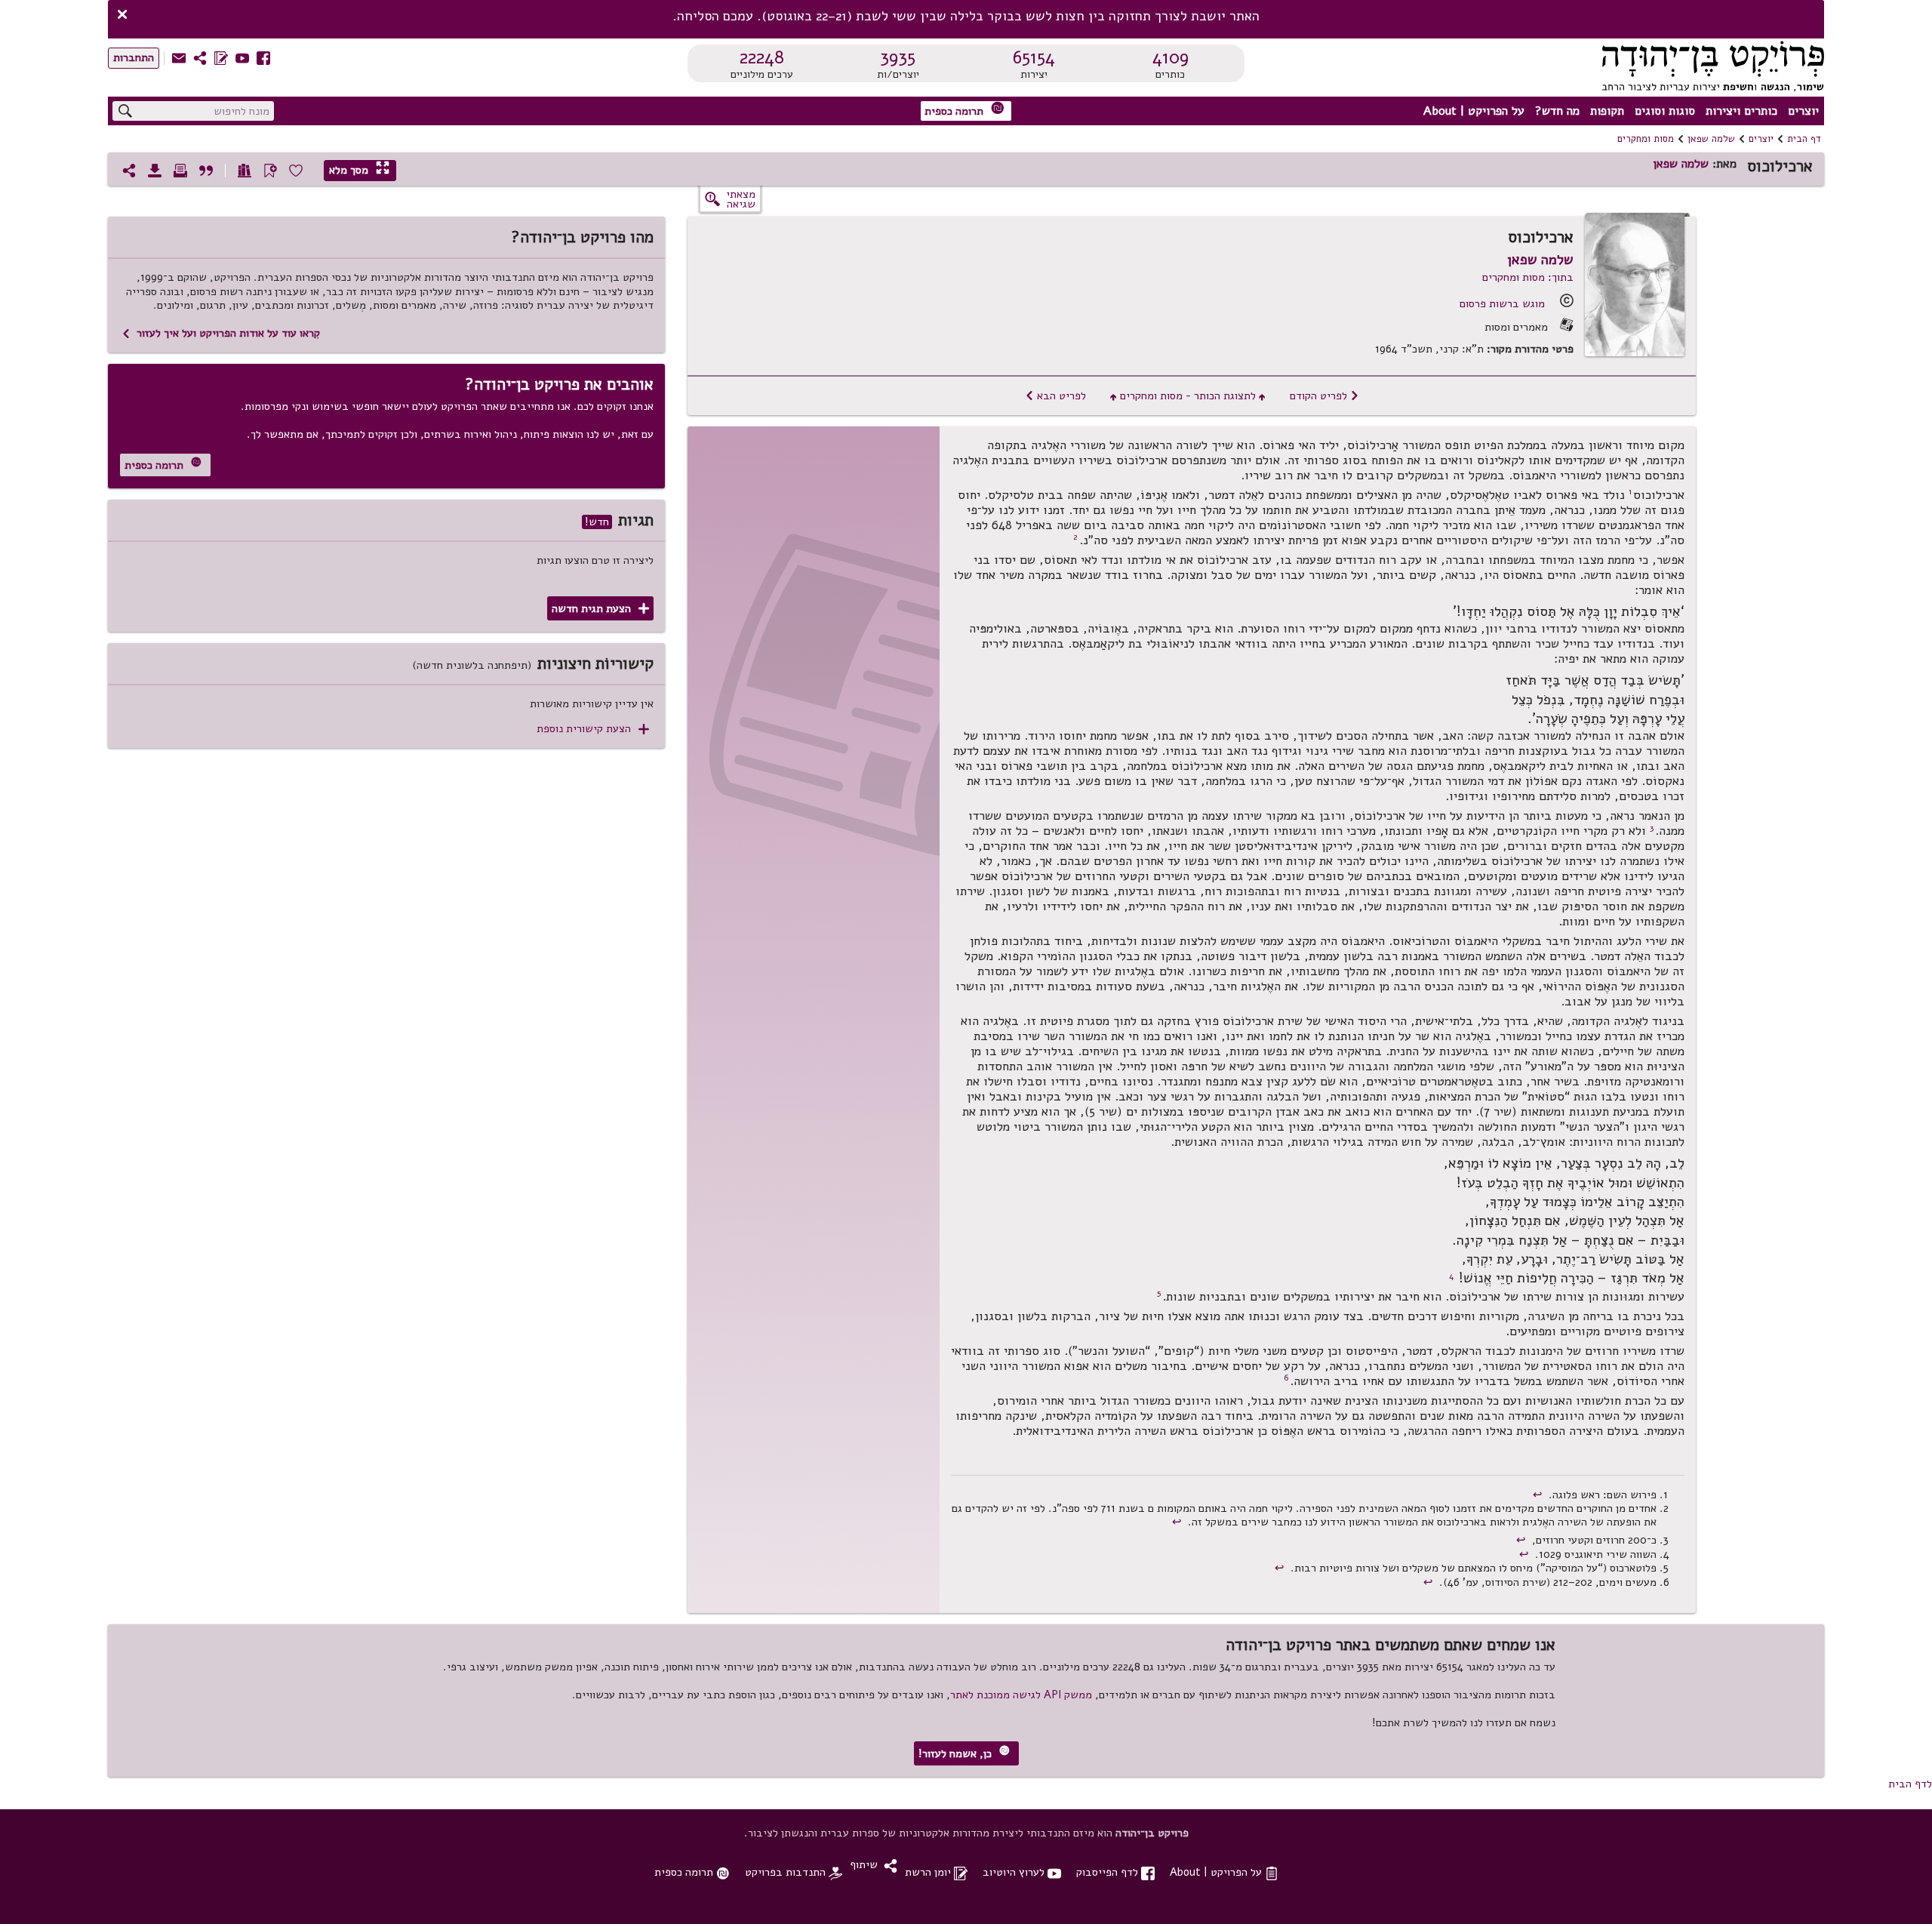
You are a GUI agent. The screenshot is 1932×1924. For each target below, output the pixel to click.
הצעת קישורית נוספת (593, 729)
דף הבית (1804, 139)
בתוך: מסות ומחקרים (1528, 277)
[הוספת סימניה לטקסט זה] (270, 171)
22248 (762, 57)
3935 (898, 57)
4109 (1171, 57)
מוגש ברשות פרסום (1502, 303)
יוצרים (1803, 111)
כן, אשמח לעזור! (964, 1753)
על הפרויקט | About (1474, 111)
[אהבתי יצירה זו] (296, 171)
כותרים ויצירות (1741, 111)
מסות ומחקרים (1646, 139)
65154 (1034, 57)
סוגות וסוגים (1665, 111)
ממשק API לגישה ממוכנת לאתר (1021, 1695)
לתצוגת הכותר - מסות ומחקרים (1188, 396)
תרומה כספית (964, 110)
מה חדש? (1557, 111)
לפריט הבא (1055, 396)
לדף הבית (1910, 1784)
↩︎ (1539, 1495)
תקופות (1607, 111)
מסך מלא (359, 169)
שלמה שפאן (1711, 139)
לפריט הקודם (1324, 396)
